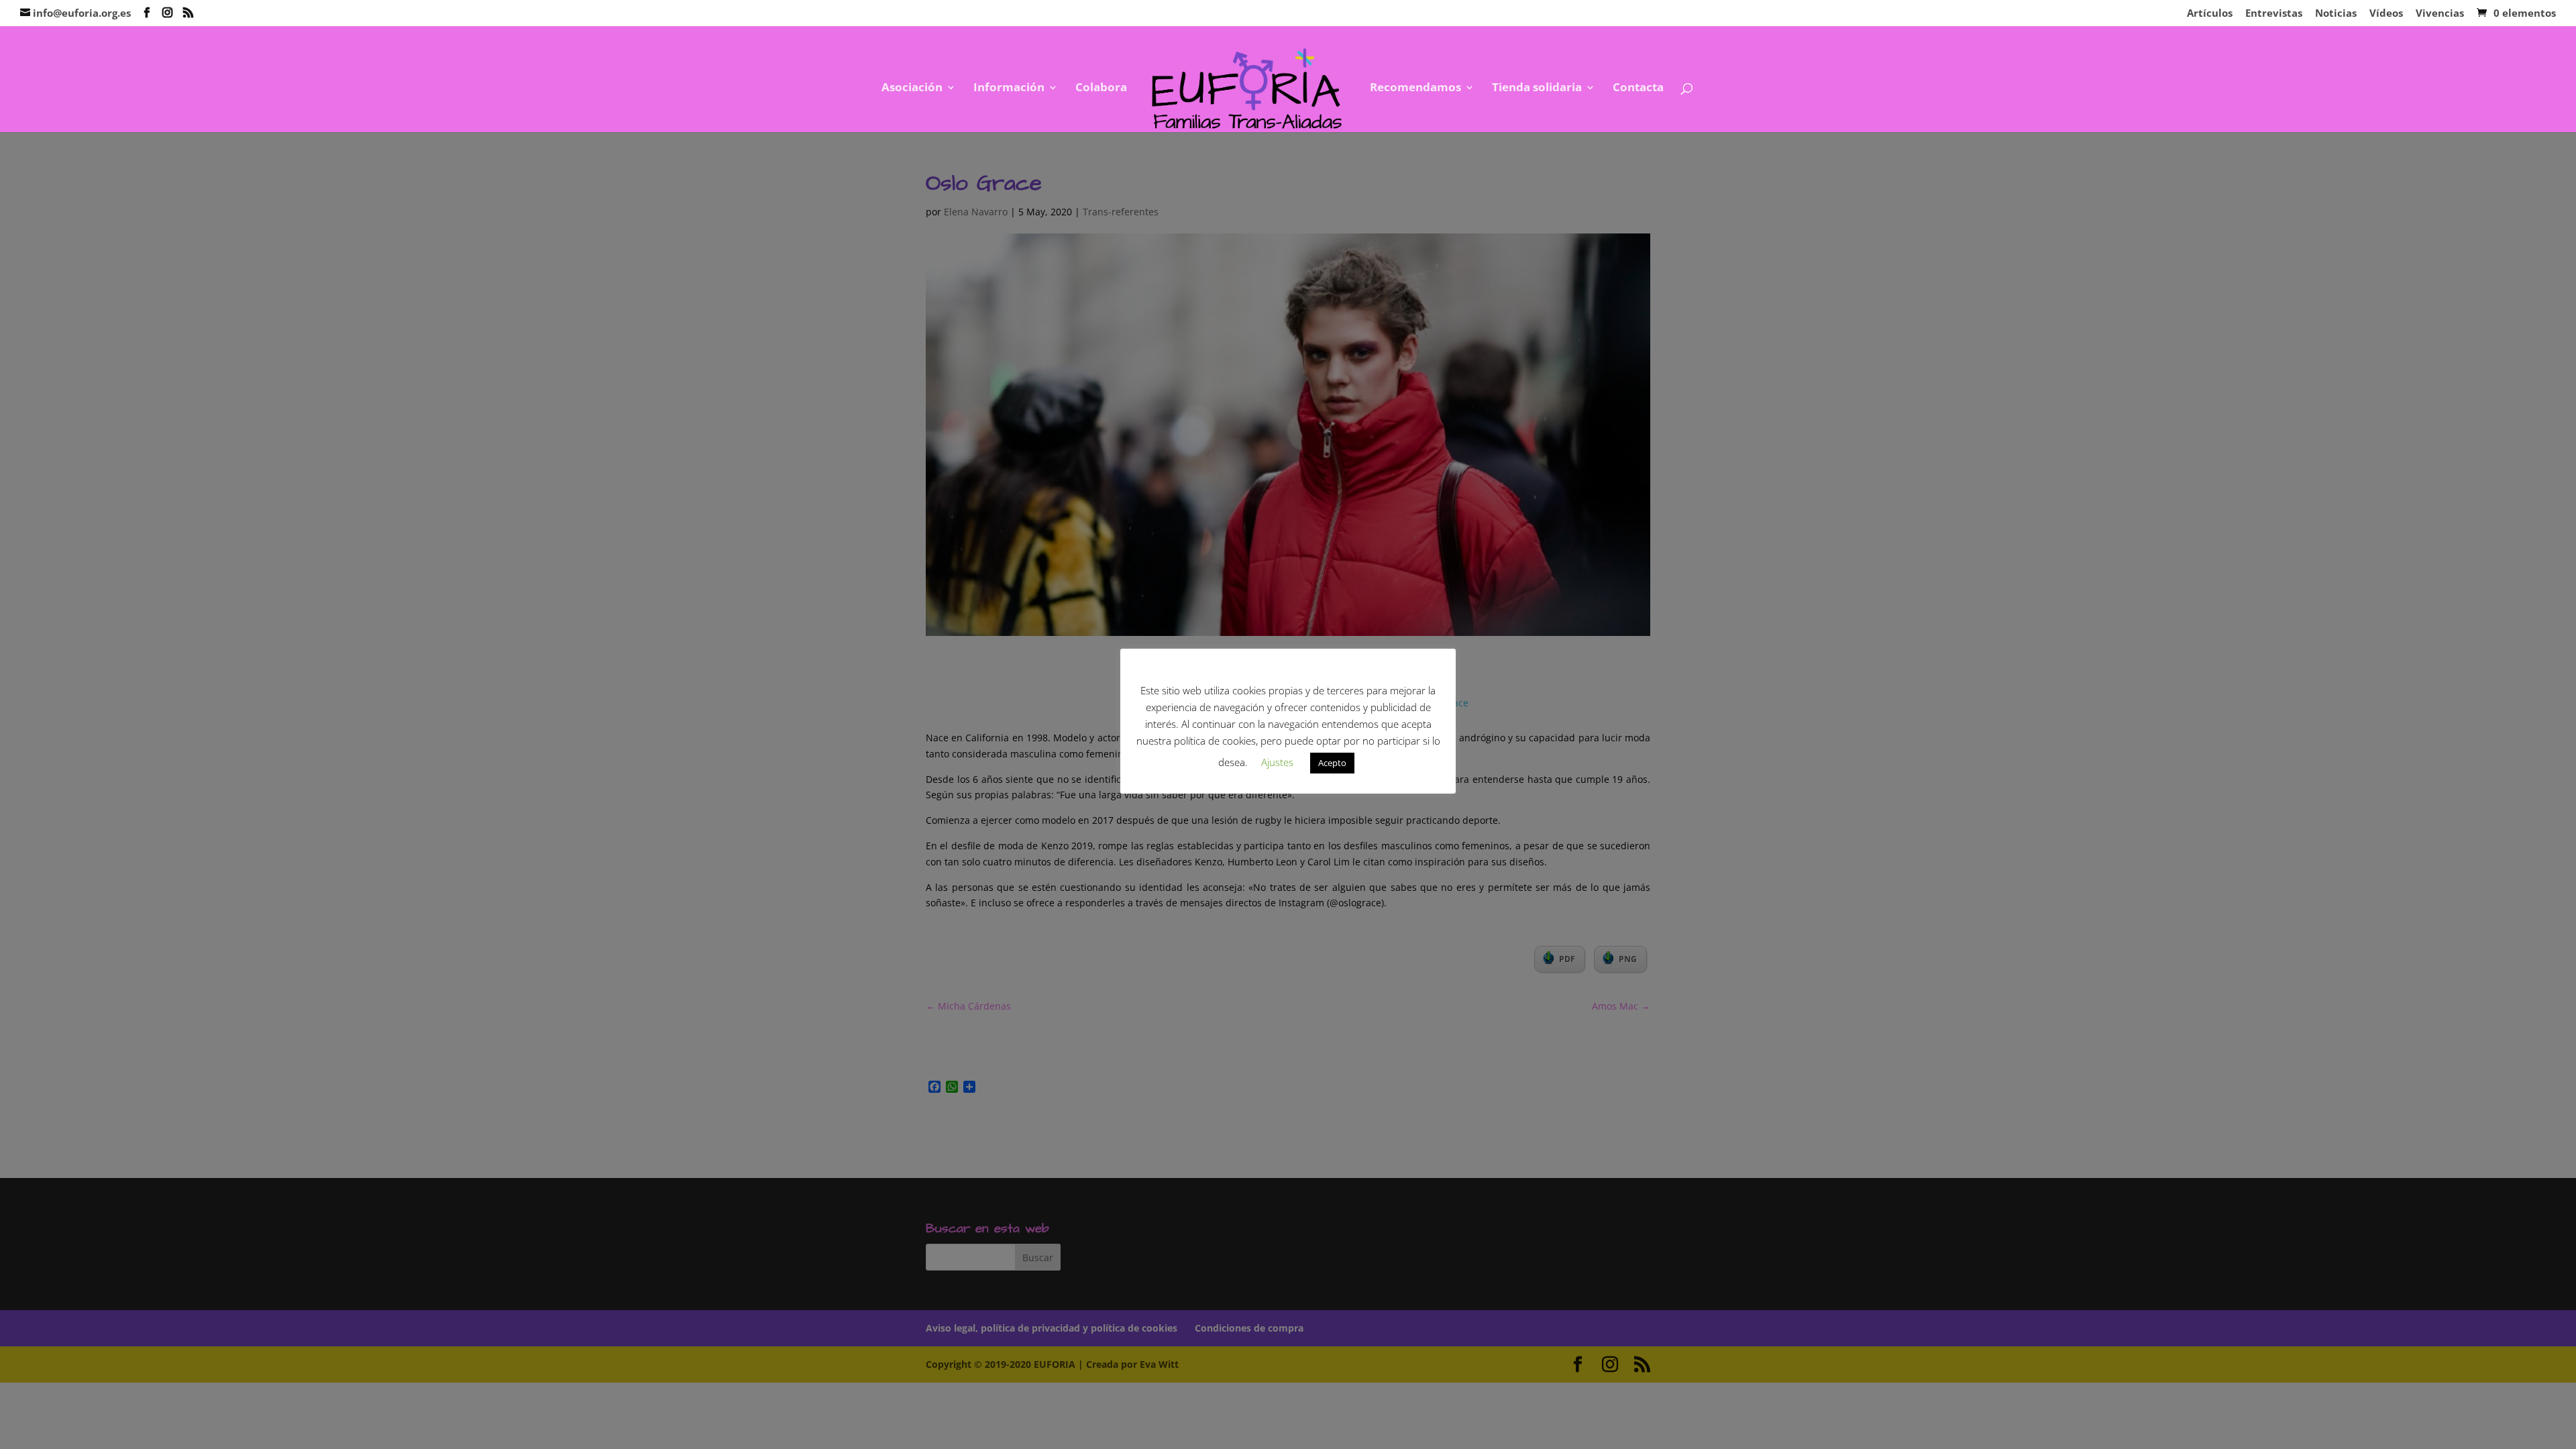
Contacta (1638, 89)
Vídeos (2386, 14)
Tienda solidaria (1537, 89)
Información (1009, 89)
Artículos (2210, 14)
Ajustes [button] (1277, 762)
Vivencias (2440, 14)
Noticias (2336, 14)
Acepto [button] (1332, 763)
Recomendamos (1415, 89)
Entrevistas (2274, 14)
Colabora (1101, 89)
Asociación (912, 89)
